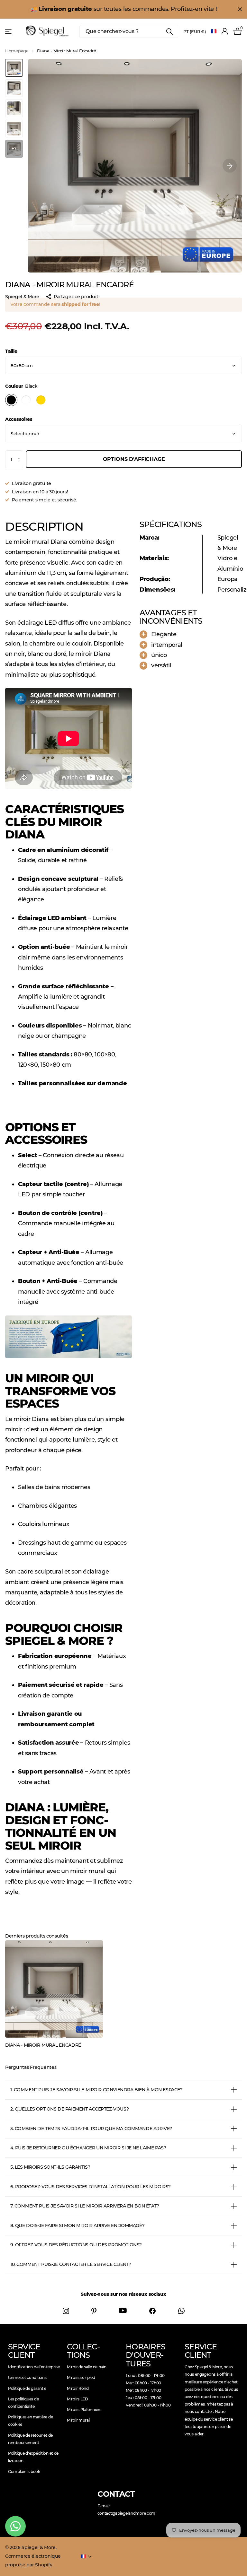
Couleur (21, 386)
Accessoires (19, 419)
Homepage (17, 51)
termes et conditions (27, 2377)
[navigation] (14, 68)
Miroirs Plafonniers (84, 2410)
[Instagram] (66, 2311)
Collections (83, 2351)
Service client (24, 2351)
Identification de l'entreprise (34, 2367)
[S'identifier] (225, 31)
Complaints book (24, 2472)
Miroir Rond (78, 2388)
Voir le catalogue (9, 31)
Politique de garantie (27, 2388)
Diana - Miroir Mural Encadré (43, 2045)
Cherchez (169, 31)
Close (240, 9)
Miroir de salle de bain (87, 2367)
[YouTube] (123, 2311)
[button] (230, 166)
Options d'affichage (134, 459)
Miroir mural (78, 2420)
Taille (11, 351)
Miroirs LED (78, 2399)
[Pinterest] (94, 2311)
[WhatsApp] (181, 2311)
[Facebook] (152, 2311)
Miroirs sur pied (81, 2377)
